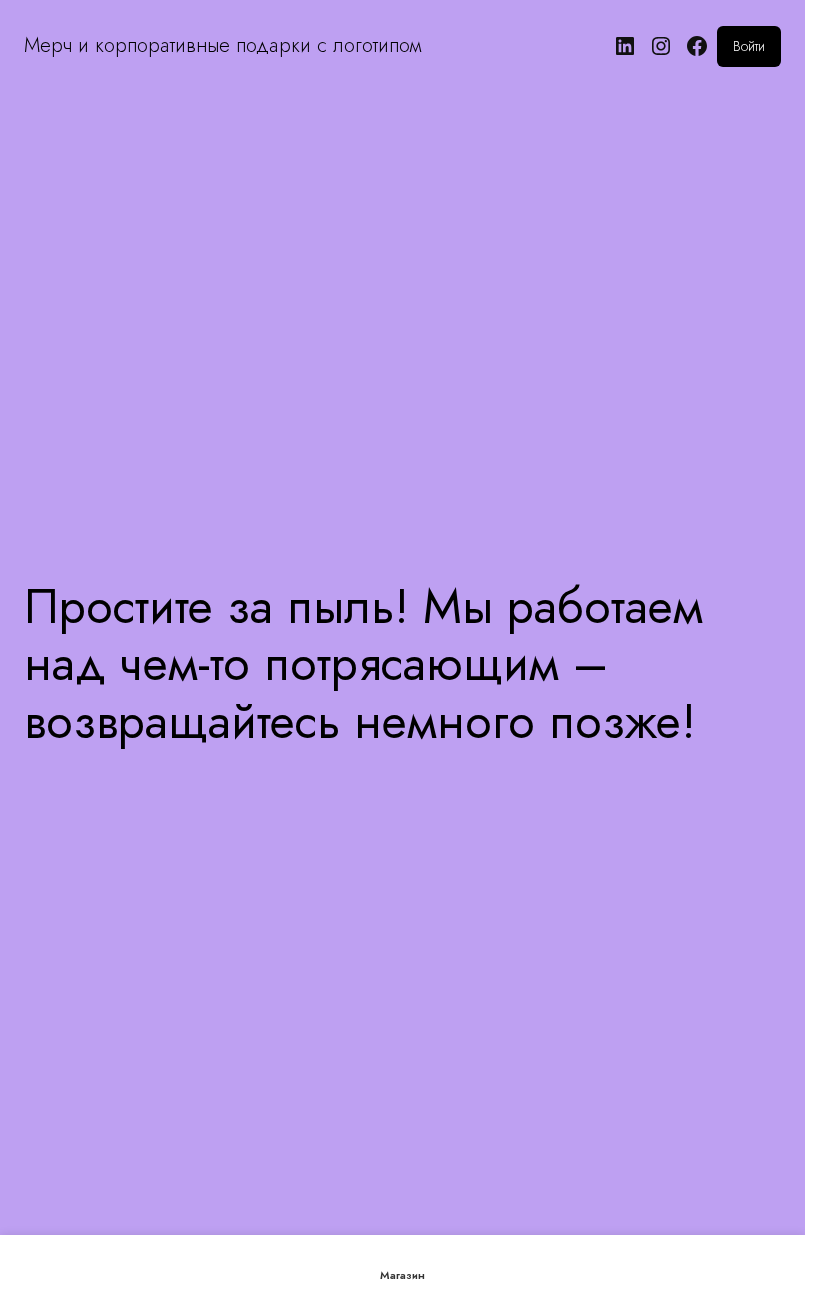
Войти (749, 46)
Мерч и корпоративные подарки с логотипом (222, 45)
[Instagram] (661, 46)
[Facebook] (697, 46)
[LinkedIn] (625, 46)
